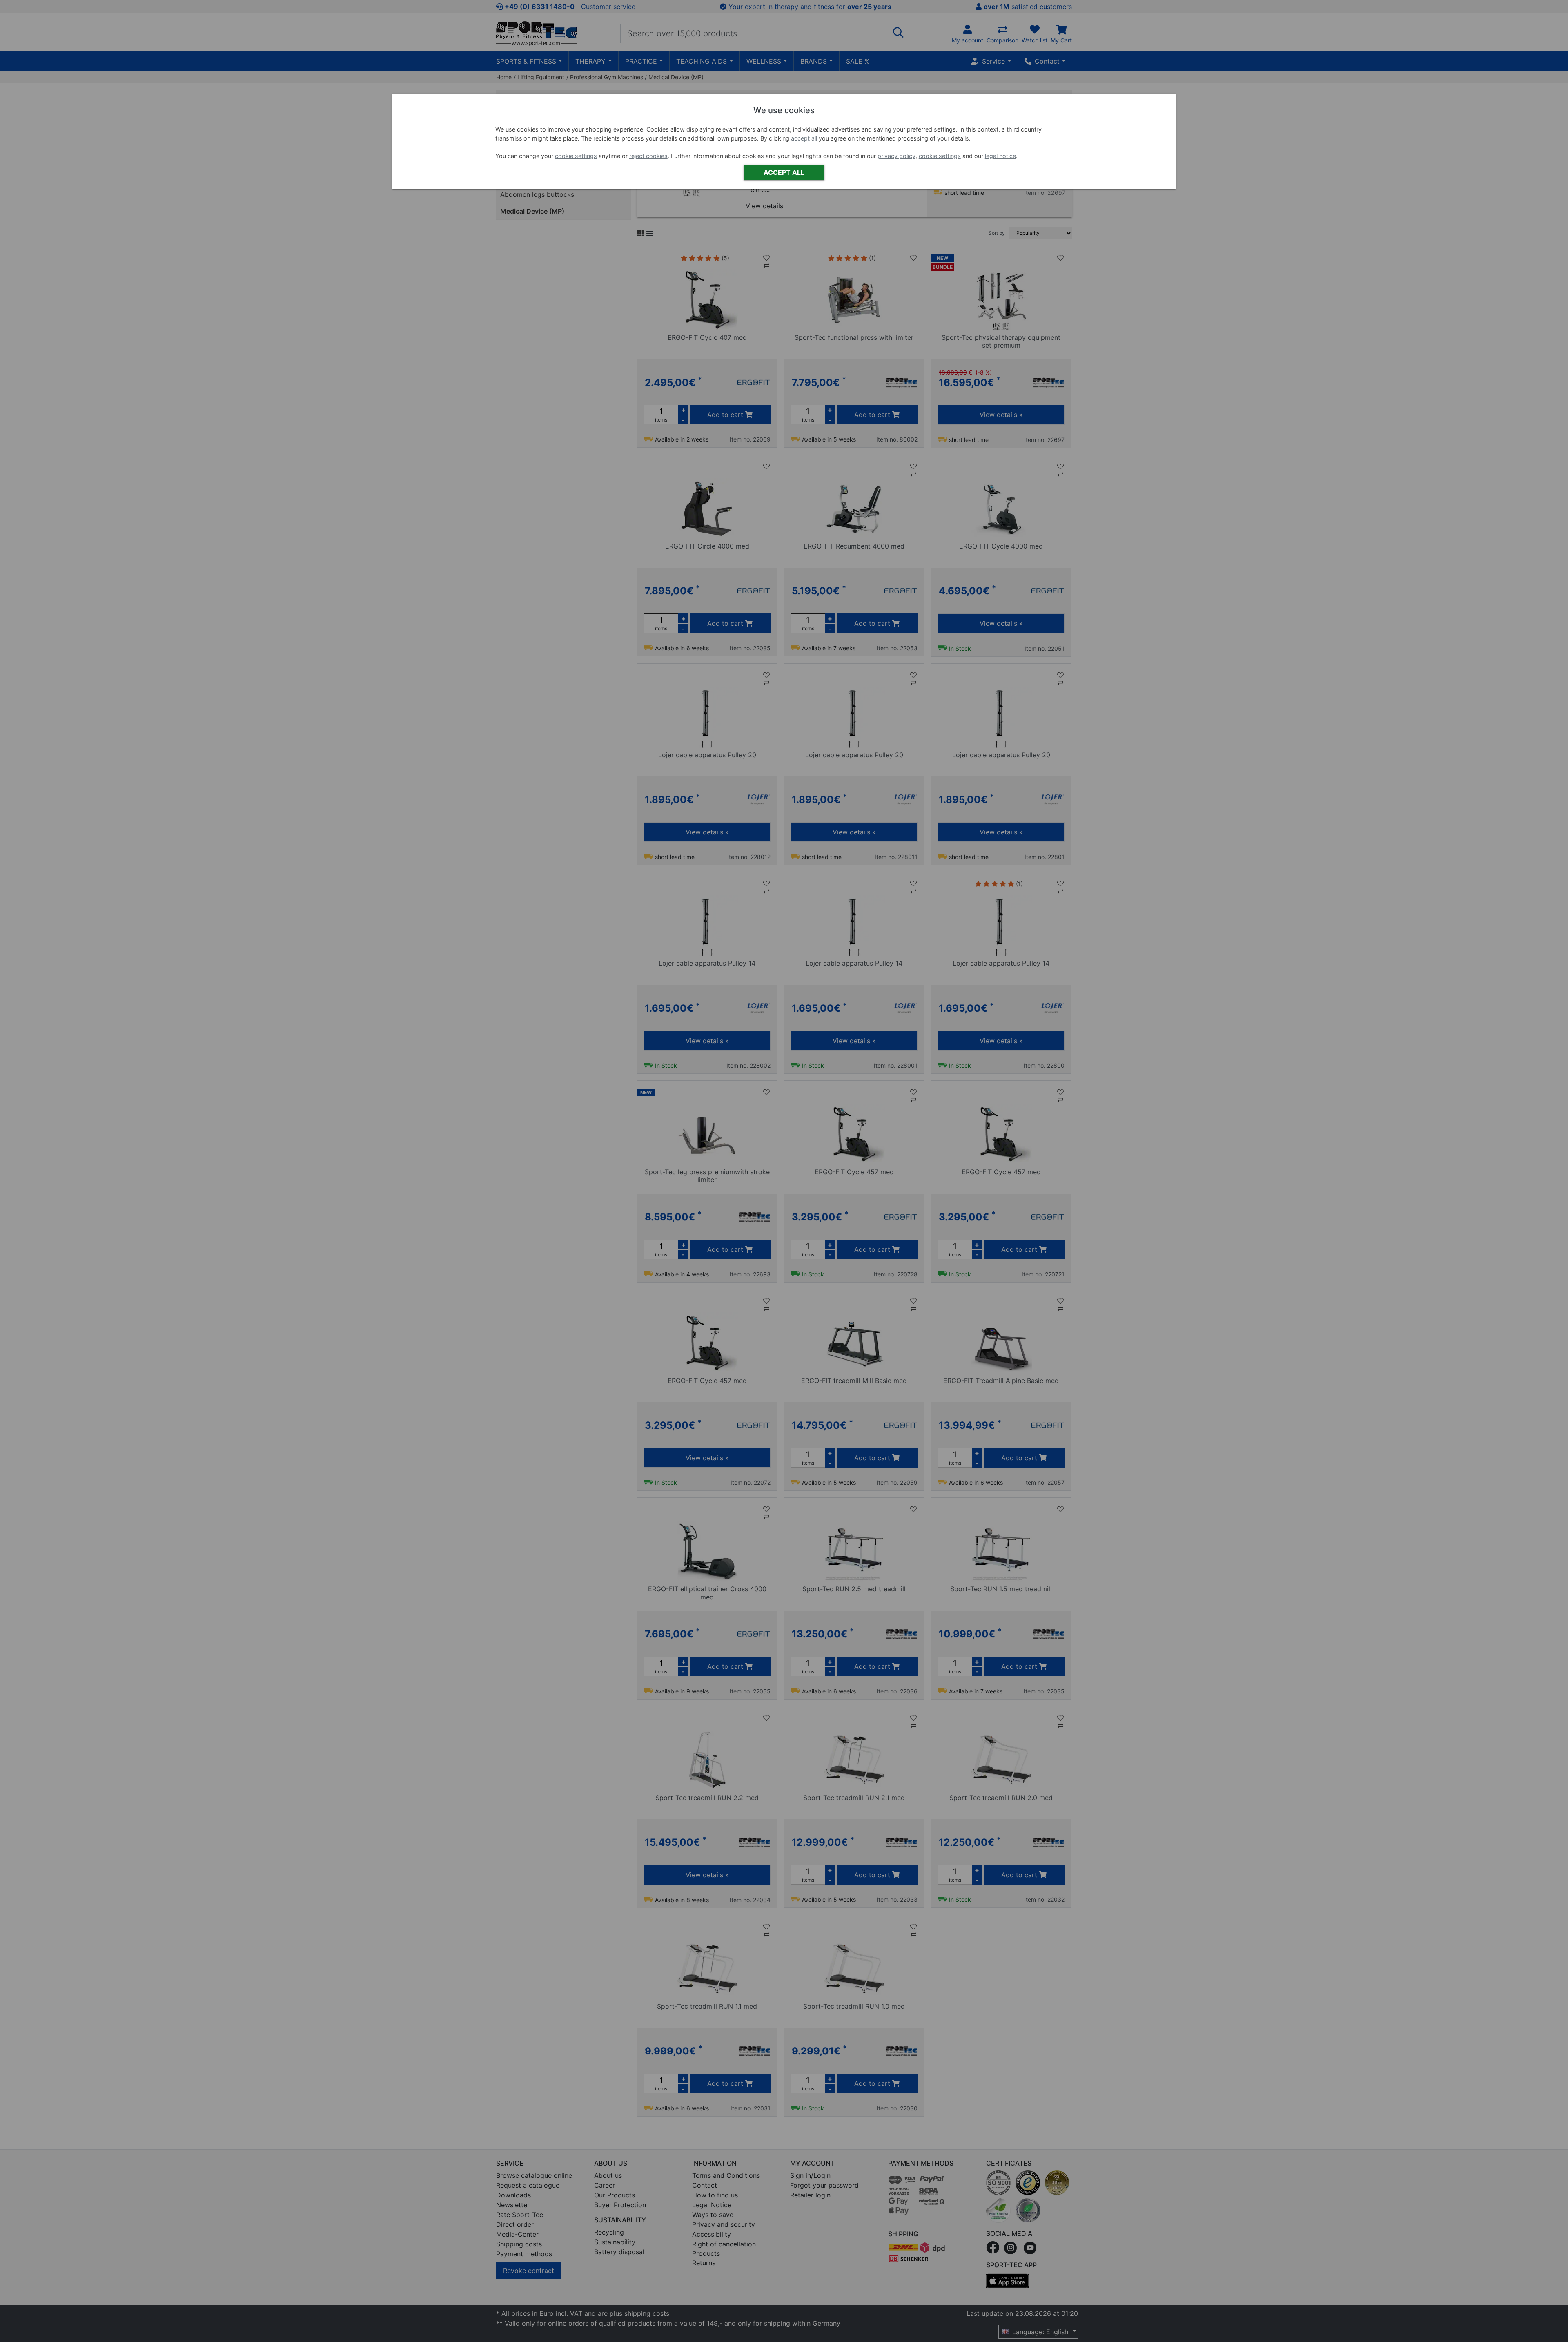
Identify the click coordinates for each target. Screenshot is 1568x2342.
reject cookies (648, 156)
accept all (804, 138)
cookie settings (576, 156)
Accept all (784, 172)
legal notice (1000, 156)
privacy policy (896, 156)
